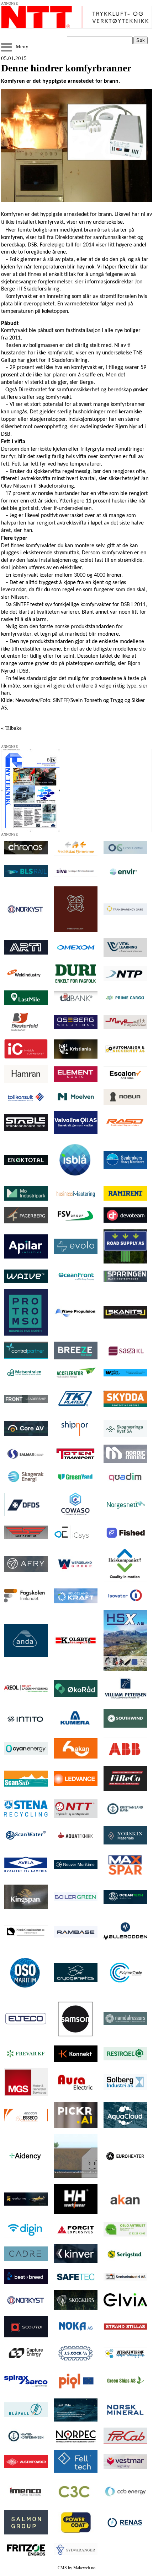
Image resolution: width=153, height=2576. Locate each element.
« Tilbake (11, 728)
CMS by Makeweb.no (76, 2568)
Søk (141, 40)
